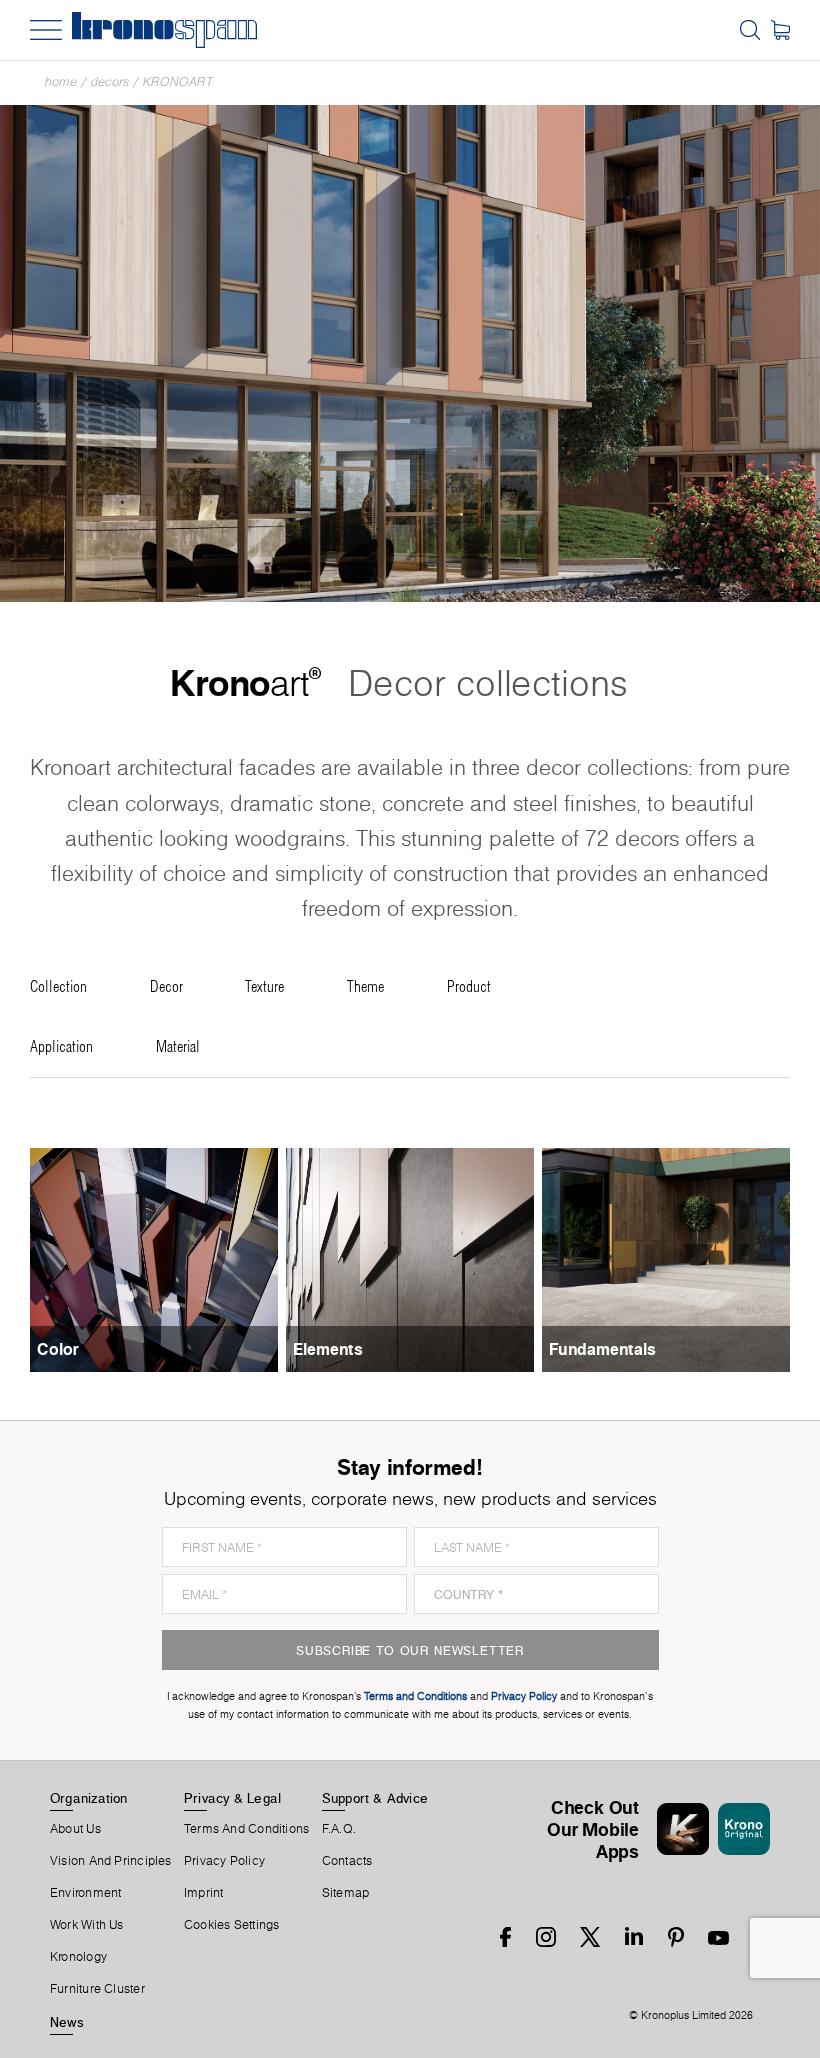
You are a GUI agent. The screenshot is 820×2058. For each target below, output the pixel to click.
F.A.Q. (339, 1829)
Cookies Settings (232, 1925)
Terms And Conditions (246, 1829)
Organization (89, 1798)
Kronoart (178, 81)
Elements (328, 1349)
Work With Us (87, 1925)
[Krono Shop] (780, 30)
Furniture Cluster (97, 1989)
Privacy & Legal (232, 1798)
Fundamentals (602, 1349)
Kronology (78, 1957)
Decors (110, 81)
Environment (85, 1893)
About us (75, 1829)
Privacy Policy (224, 1861)
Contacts (347, 1861)
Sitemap (346, 1893)
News (67, 2022)
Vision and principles (111, 1861)
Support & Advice (375, 1798)
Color (58, 1349)
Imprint (204, 1893)
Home (61, 81)
